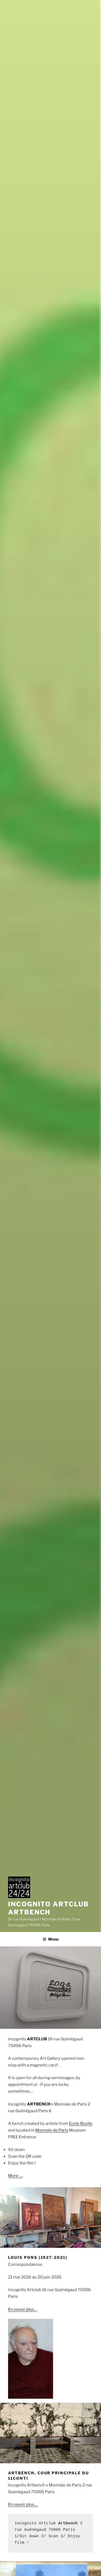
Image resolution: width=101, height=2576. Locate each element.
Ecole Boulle (81, 2123)
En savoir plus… (23, 2309)
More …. (15, 2176)
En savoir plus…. (23, 2504)
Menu (53, 1939)
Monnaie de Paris (52, 2130)
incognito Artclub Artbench (48, 1908)
